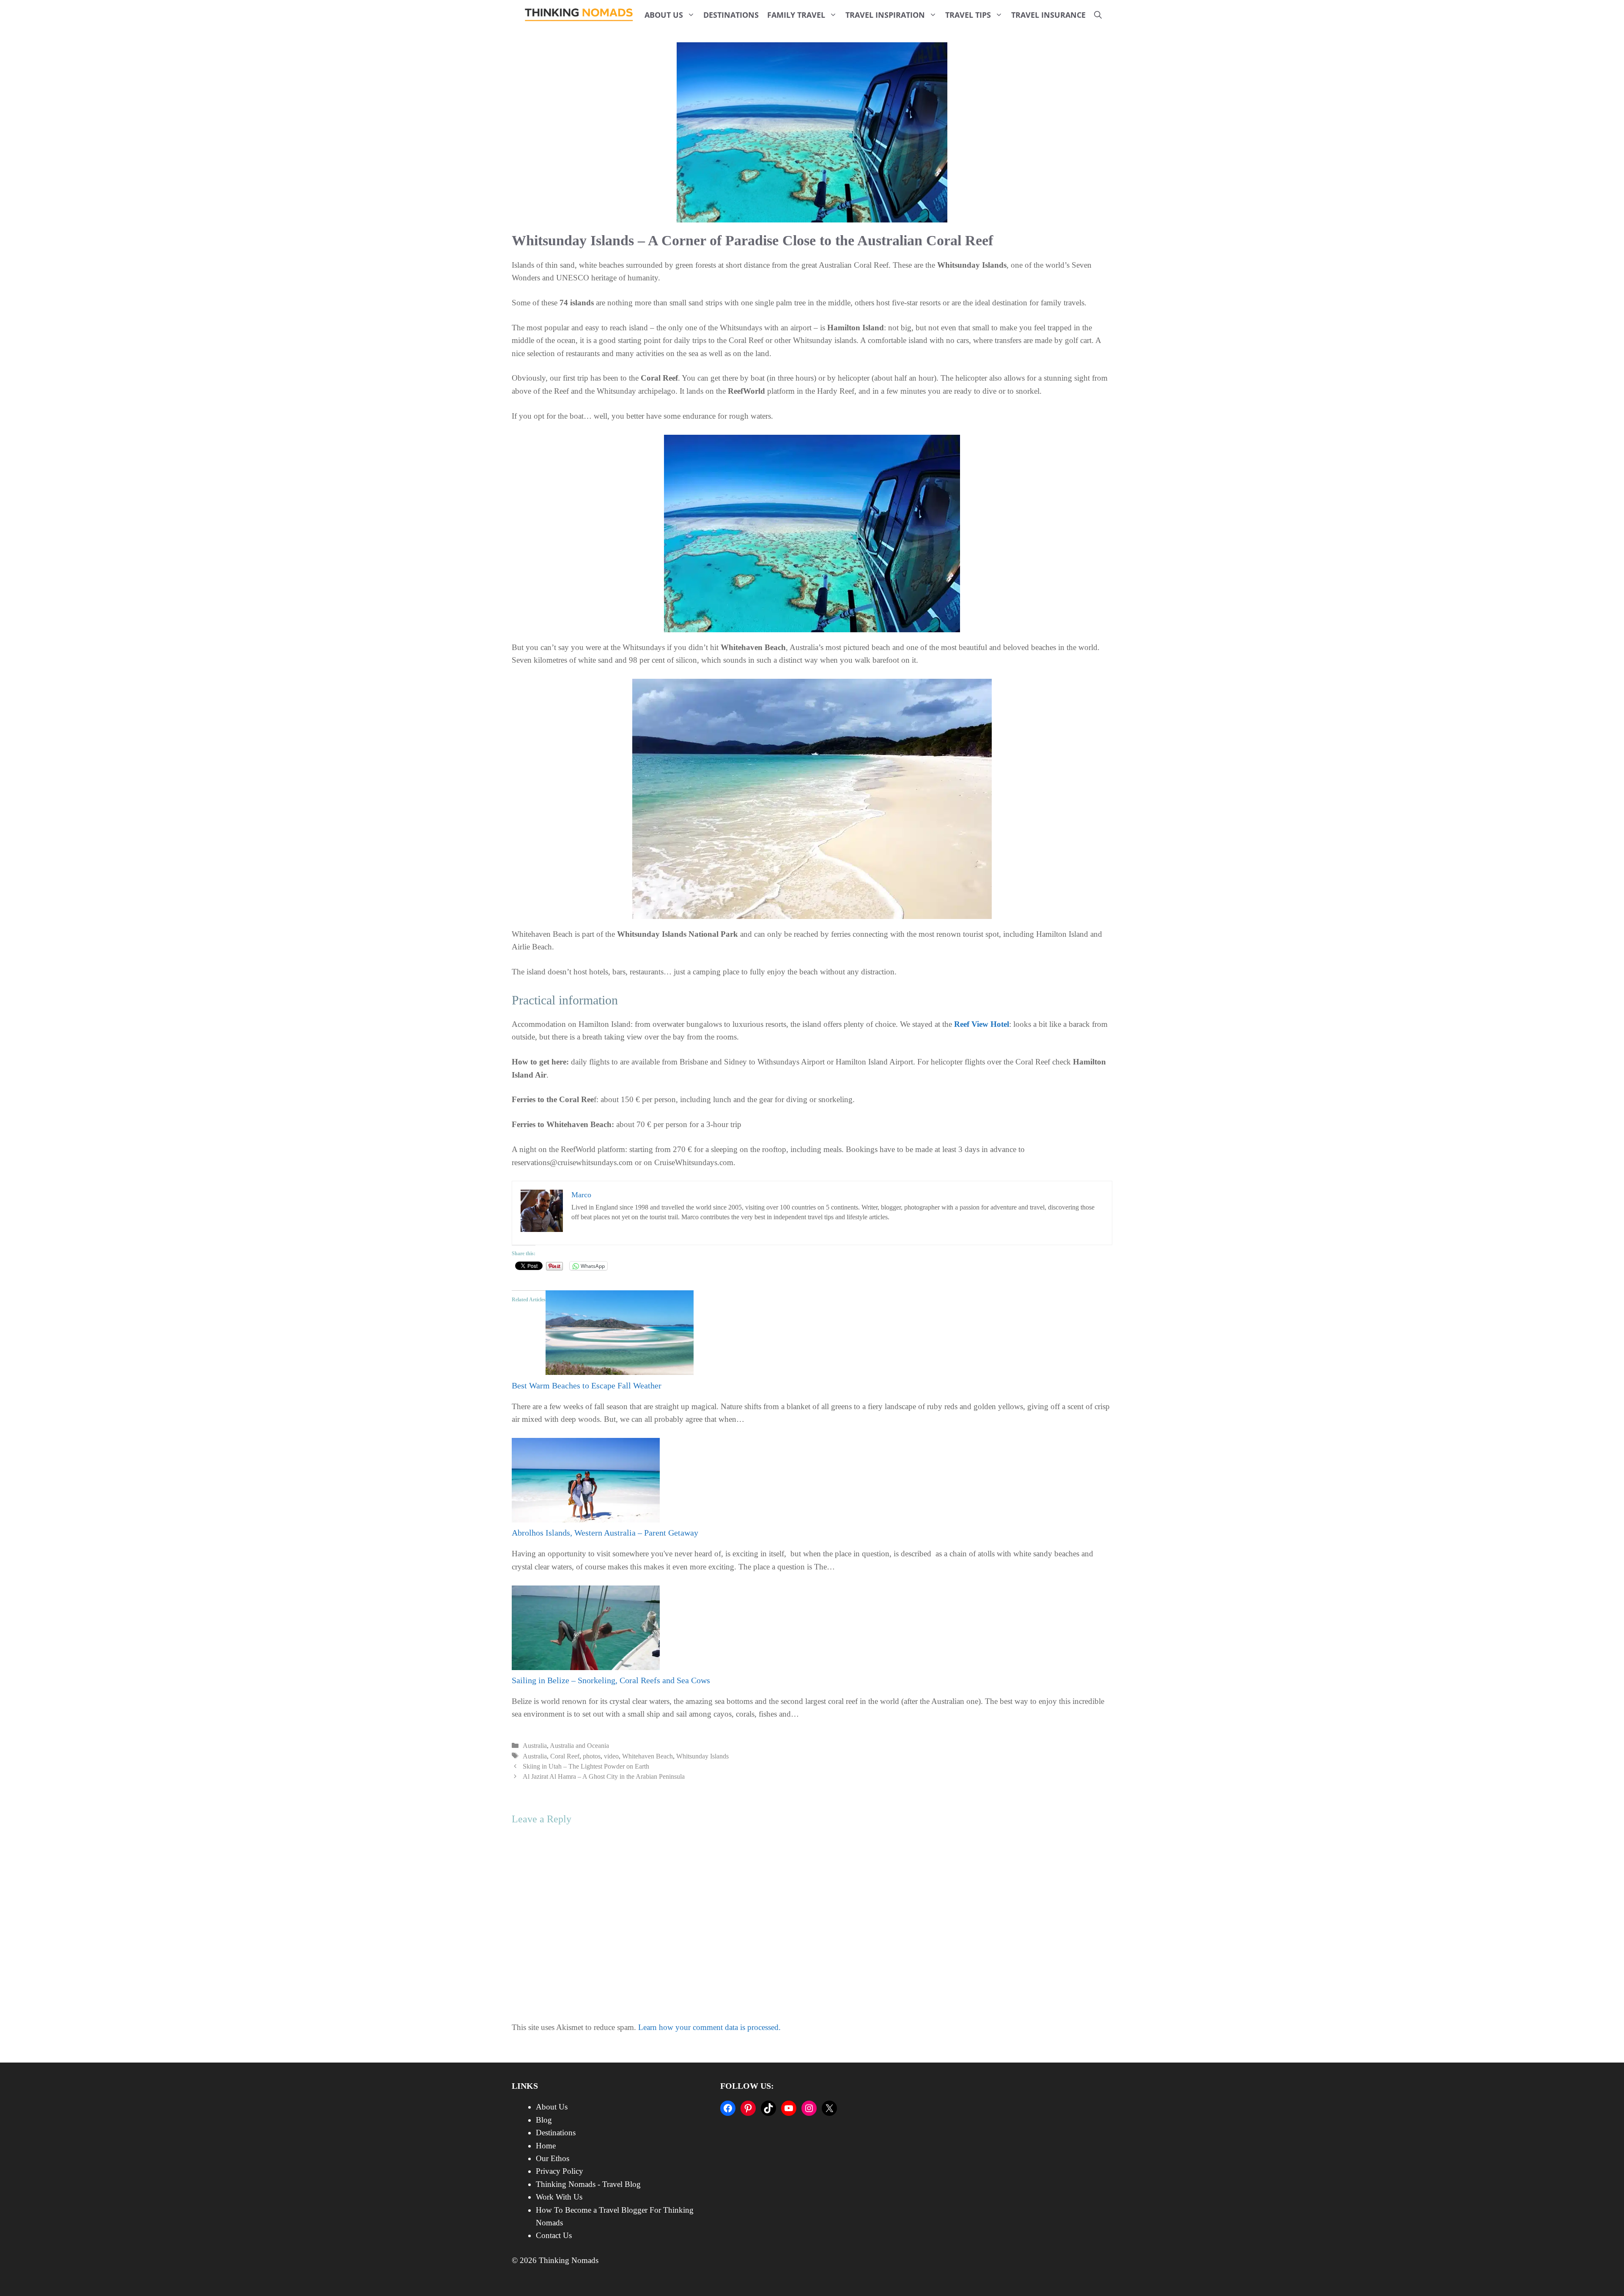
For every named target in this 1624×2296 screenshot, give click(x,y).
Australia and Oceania (579, 1746)
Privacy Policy (560, 2171)
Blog (544, 2120)
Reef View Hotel (982, 1024)
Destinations (731, 15)
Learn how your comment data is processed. (709, 2027)
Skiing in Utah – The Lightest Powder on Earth (586, 1766)
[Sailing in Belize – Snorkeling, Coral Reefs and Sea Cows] (586, 1667)
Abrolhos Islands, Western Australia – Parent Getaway (605, 1533)
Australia (535, 1746)
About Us (664, 15)
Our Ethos (553, 2158)
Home (546, 2146)
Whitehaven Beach (647, 1756)
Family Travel (796, 15)
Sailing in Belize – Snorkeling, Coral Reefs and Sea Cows (611, 1680)
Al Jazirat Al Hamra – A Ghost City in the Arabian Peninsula (604, 1776)
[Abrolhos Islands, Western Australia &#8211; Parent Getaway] (586, 1520)
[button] (1098, 15)
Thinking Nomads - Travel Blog (588, 2184)
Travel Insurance (1048, 15)
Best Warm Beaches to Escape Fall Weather (587, 1385)
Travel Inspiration (885, 15)
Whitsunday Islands (702, 1756)
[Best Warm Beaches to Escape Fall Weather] (620, 1372)
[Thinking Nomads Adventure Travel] (579, 15)
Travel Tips (968, 15)
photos (592, 1756)
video (611, 1756)
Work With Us (559, 2197)
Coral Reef (565, 1756)
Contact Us (554, 2235)
